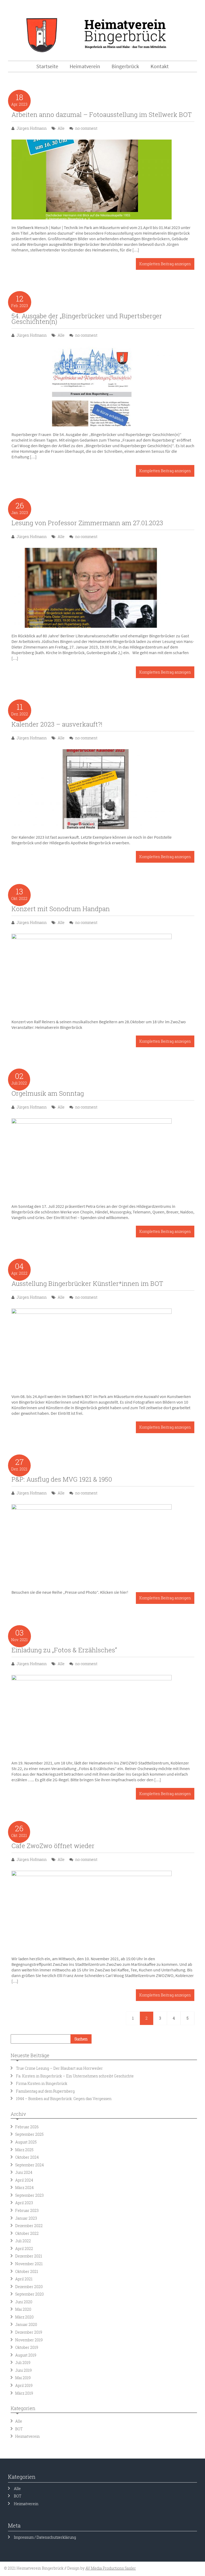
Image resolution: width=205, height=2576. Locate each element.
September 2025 (29, 2134)
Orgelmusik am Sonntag (48, 1093)
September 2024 (29, 2165)
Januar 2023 (26, 2218)
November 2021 (29, 2264)
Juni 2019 (23, 2370)
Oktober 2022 (27, 2233)
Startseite (47, 66)
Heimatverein (27, 2436)
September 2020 (29, 2294)
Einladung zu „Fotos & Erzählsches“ (64, 1650)
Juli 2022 (23, 2241)
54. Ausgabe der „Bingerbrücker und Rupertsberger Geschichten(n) (87, 319)
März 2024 (24, 2188)
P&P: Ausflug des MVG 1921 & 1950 (62, 1479)
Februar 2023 (27, 2210)
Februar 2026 (27, 2127)
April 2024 (24, 2180)
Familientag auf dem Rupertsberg (46, 2091)
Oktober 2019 (27, 2347)
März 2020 (24, 2317)
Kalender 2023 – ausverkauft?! (57, 724)
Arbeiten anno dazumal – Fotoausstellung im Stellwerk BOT (102, 115)
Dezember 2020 (29, 2287)
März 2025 (24, 2150)
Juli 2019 (23, 2363)
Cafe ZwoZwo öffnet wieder (53, 1846)
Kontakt (160, 66)
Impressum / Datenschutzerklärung (45, 2537)
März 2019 (24, 2393)
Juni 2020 (24, 2302)
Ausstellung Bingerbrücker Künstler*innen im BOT (87, 1283)
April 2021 (24, 2279)
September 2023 (29, 2195)
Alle (61, 128)
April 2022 (24, 2249)
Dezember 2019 (29, 2332)
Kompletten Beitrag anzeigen (165, 264)
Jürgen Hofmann (32, 128)
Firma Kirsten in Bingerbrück (42, 2083)
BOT (19, 2429)
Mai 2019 (23, 2378)
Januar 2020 (26, 2324)
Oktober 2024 (27, 2157)
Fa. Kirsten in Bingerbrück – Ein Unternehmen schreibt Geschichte (75, 2076)
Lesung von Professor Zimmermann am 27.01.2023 (87, 523)
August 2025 (26, 2142)
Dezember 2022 (29, 2226)
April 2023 (24, 2203)
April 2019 (24, 2385)
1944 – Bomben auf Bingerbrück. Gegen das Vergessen (64, 2099)
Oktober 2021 (27, 2271)
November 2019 (29, 2340)
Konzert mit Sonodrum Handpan (61, 909)
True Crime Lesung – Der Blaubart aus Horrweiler (59, 2068)
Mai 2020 (23, 2309)
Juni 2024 (24, 2172)
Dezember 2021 (29, 2256)
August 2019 (26, 2355)
